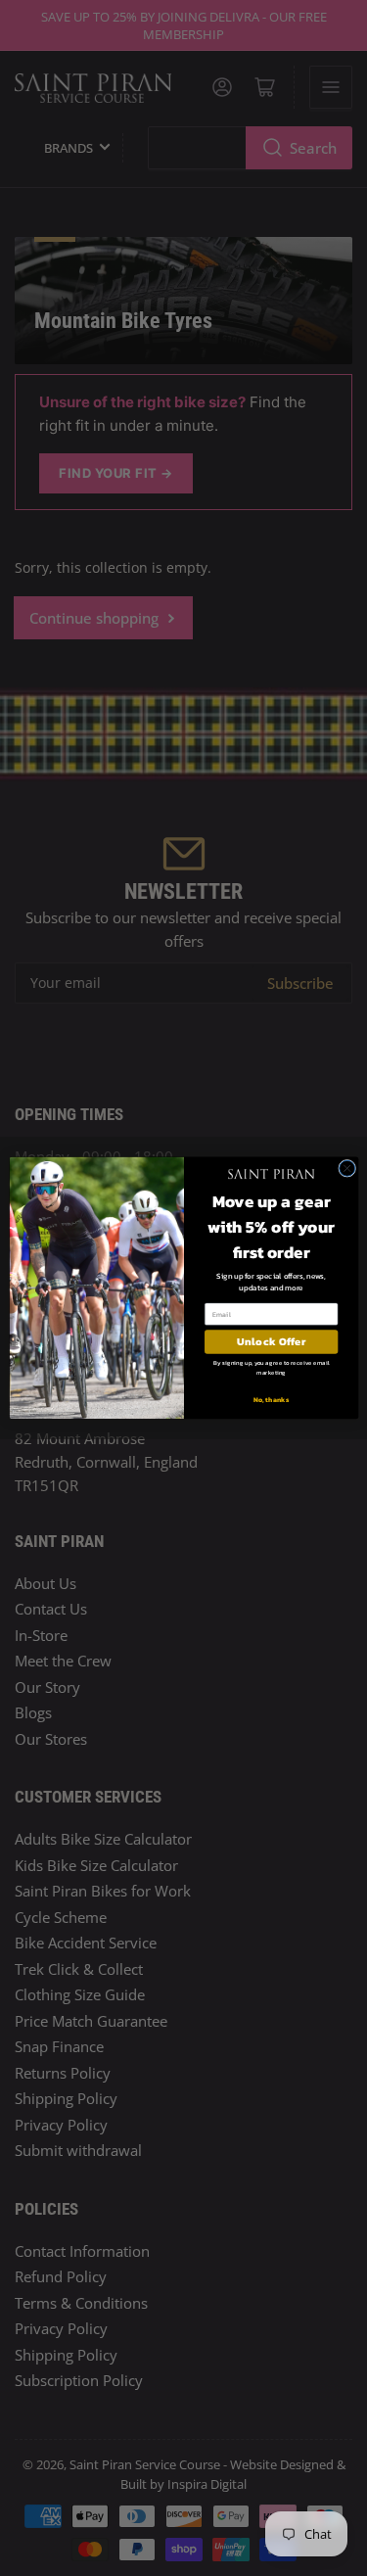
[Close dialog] (346, 1168)
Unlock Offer (271, 1341)
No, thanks (271, 1400)
